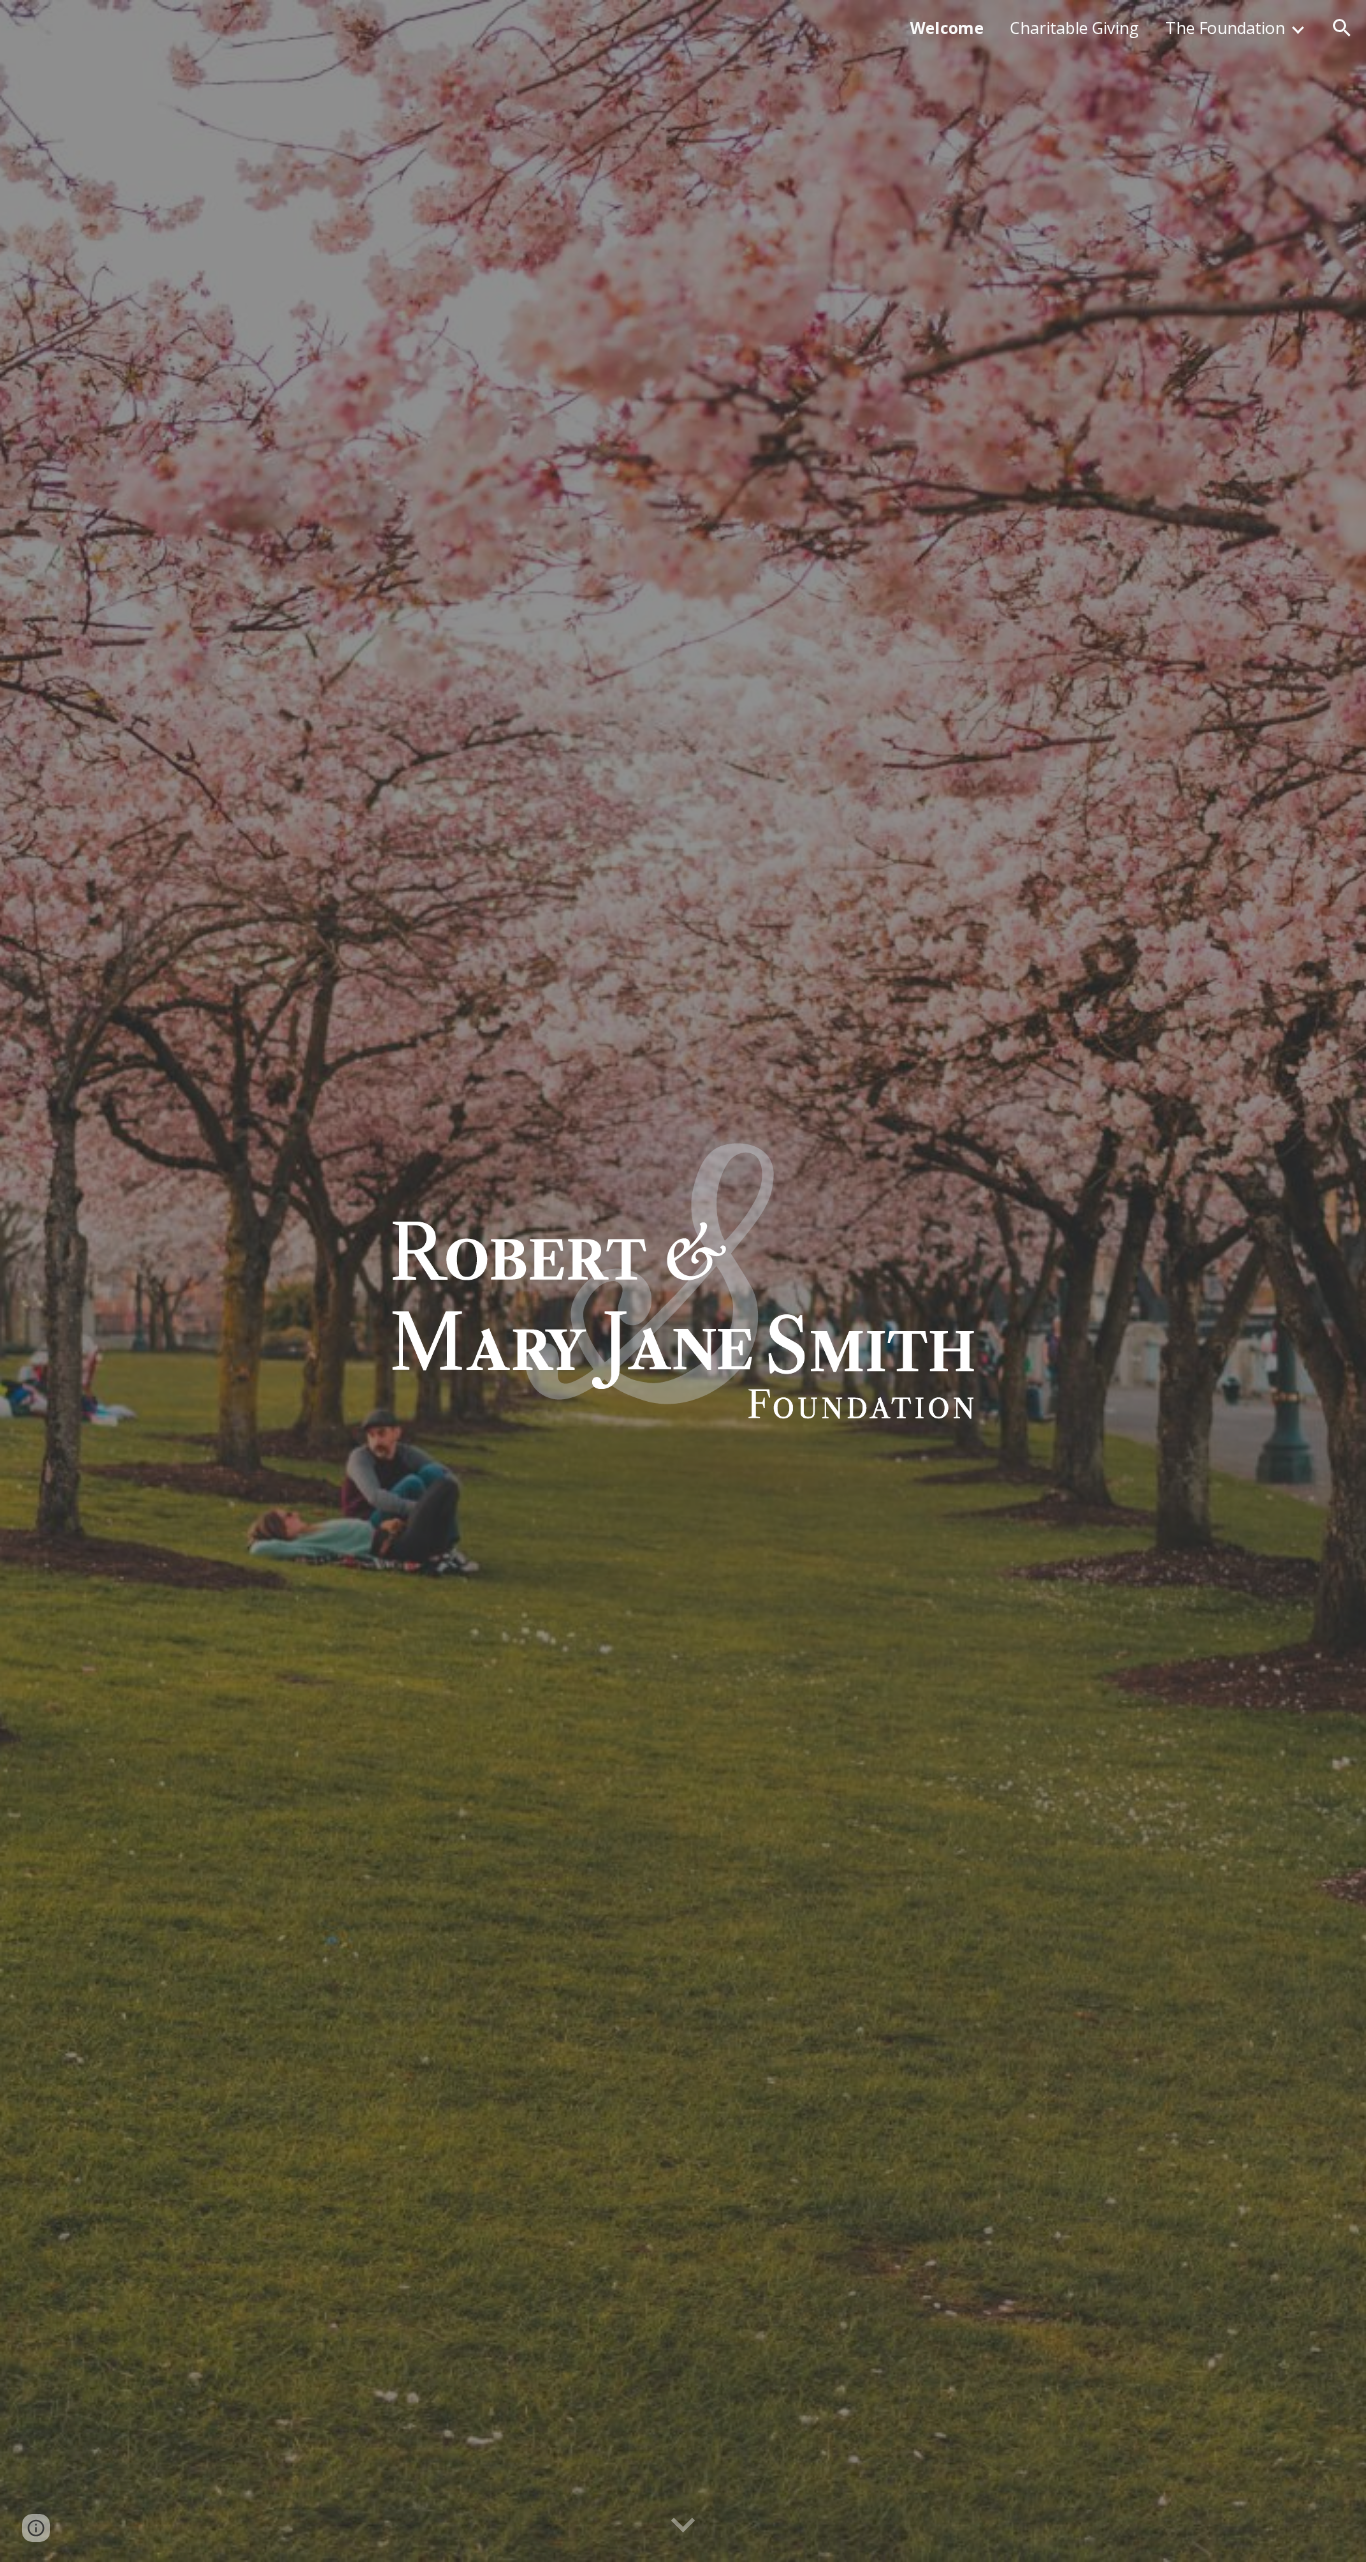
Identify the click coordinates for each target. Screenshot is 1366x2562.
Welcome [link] (947, 28)
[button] (1342, 28)
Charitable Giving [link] (1074, 28)
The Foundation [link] (1225, 28)
